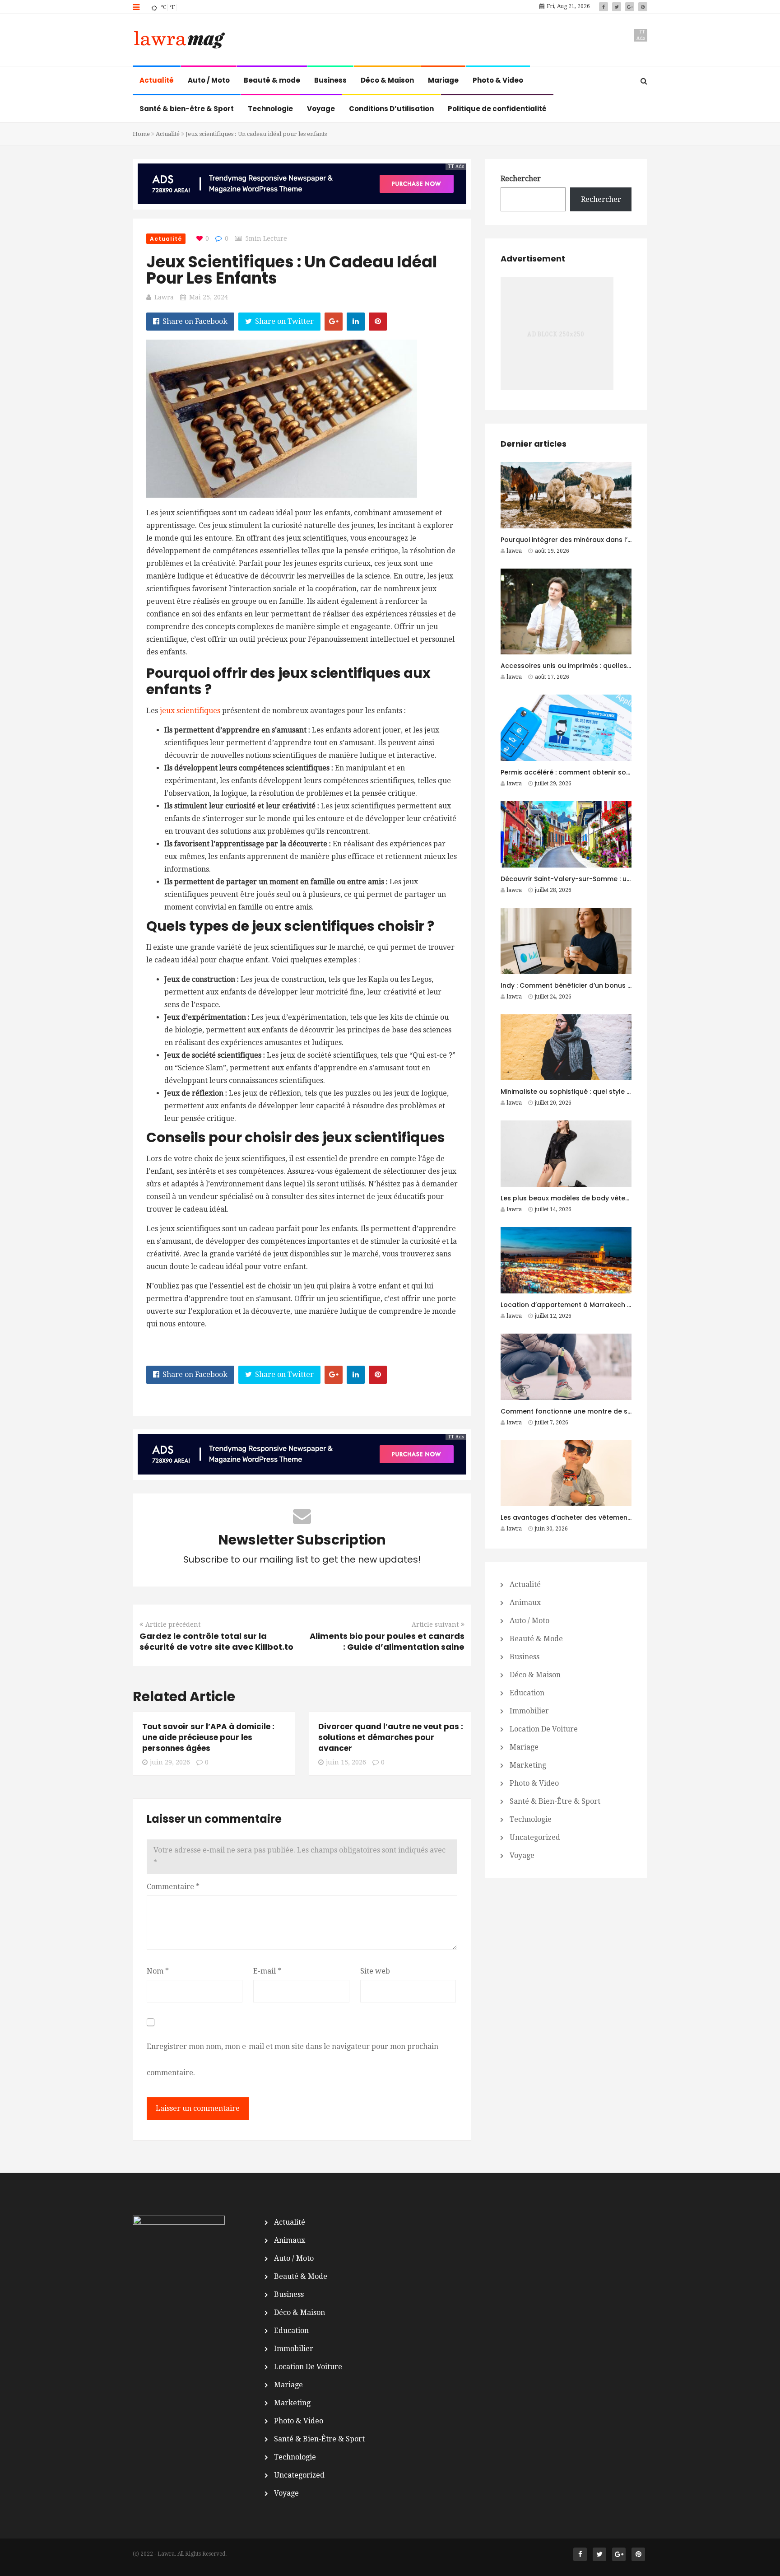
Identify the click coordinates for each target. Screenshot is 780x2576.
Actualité (157, 80)
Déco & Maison (387, 80)
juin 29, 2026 (170, 1762)
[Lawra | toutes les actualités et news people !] (179, 41)
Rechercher (521, 179)
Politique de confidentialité (497, 109)
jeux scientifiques (190, 711)
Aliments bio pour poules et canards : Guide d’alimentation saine (387, 1641)
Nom (158, 1971)
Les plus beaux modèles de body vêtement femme (584, 1198)
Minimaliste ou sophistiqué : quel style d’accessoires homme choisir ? (615, 1092)
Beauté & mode (272, 80)
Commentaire (173, 1887)
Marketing (528, 1765)
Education (527, 1693)
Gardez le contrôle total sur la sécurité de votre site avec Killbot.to (216, 1641)
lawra (164, 297)
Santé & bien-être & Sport (187, 109)
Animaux (525, 1603)
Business (330, 80)
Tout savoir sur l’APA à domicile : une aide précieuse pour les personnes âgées (208, 1737)
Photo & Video (498, 80)
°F (172, 7)
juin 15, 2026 (346, 1762)
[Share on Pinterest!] (378, 322)
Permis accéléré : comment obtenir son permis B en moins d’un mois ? (616, 772)
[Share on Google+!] (334, 322)
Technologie (270, 109)
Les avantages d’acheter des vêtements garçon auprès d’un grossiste (617, 1517)
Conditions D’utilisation (391, 109)
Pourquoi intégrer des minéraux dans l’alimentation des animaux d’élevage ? (627, 540)
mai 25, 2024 (209, 297)
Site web (375, 1971)
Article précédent (173, 1624)
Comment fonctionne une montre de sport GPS (578, 1411)
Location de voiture (544, 1729)
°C (163, 7)
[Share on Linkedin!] (356, 322)
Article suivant (435, 1624)
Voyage (321, 109)
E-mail (267, 1971)
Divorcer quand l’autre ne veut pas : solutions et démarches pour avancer (391, 1737)
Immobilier (529, 1711)
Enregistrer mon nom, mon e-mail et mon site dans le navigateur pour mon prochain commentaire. (292, 2060)
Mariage (443, 80)
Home (141, 134)
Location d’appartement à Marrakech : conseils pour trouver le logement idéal (631, 1305)
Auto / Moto (209, 80)
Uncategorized (535, 1837)
